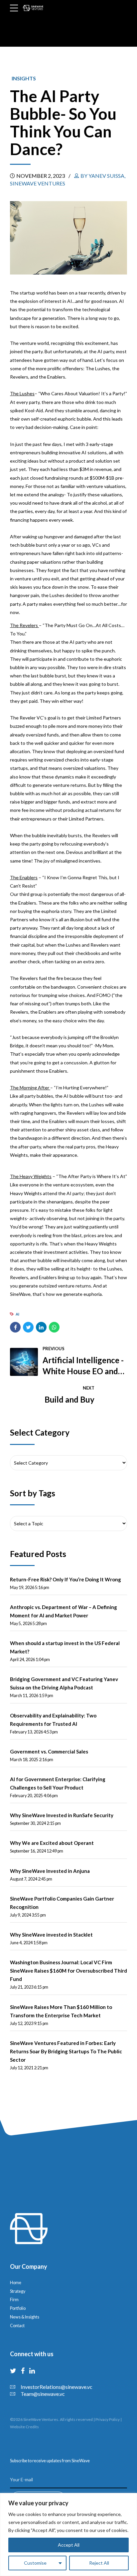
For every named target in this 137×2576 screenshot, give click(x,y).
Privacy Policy (108, 2419)
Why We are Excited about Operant (52, 1843)
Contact (17, 2326)
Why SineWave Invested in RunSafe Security (62, 1815)
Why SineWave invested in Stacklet (51, 1935)
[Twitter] (13, 2371)
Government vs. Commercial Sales (49, 1751)
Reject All (99, 2563)
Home (16, 2283)
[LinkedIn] (32, 2371)
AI (17, 1314)
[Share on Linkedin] (41, 1327)
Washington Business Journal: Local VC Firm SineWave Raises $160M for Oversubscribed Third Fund (68, 1971)
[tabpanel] (68, 238)
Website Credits (24, 2427)
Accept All (69, 2545)
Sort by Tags (33, 1493)
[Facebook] (23, 2371)
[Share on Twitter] (28, 1327)
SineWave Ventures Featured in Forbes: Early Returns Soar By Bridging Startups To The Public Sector (66, 2051)
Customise (35, 2563)
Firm (14, 2300)
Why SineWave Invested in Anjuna (50, 1871)
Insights (24, 78)
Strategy (18, 2291)
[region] (68, 2534)
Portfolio (18, 2308)
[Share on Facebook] (15, 1327)
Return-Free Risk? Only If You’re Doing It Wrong (66, 1579)
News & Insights (25, 2317)
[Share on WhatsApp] (54, 1327)
